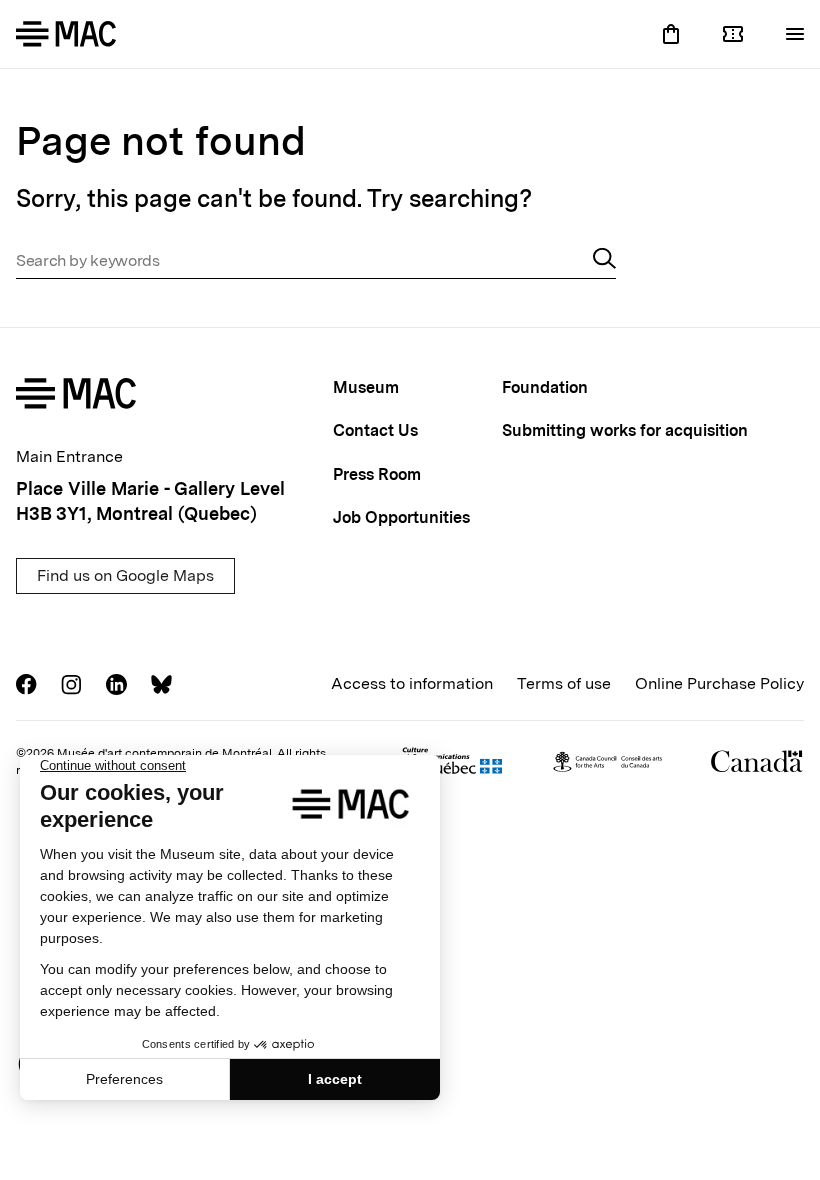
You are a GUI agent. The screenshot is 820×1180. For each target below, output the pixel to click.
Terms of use (564, 683)
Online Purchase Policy (719, 683)
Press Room (377, 474)
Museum (366, 387)
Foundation (545, 387)
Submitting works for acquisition (625, 430)
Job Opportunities (401, 517)
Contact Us (375, 430)
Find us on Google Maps (125, 575)
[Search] (604, 261)
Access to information (412, 683)
